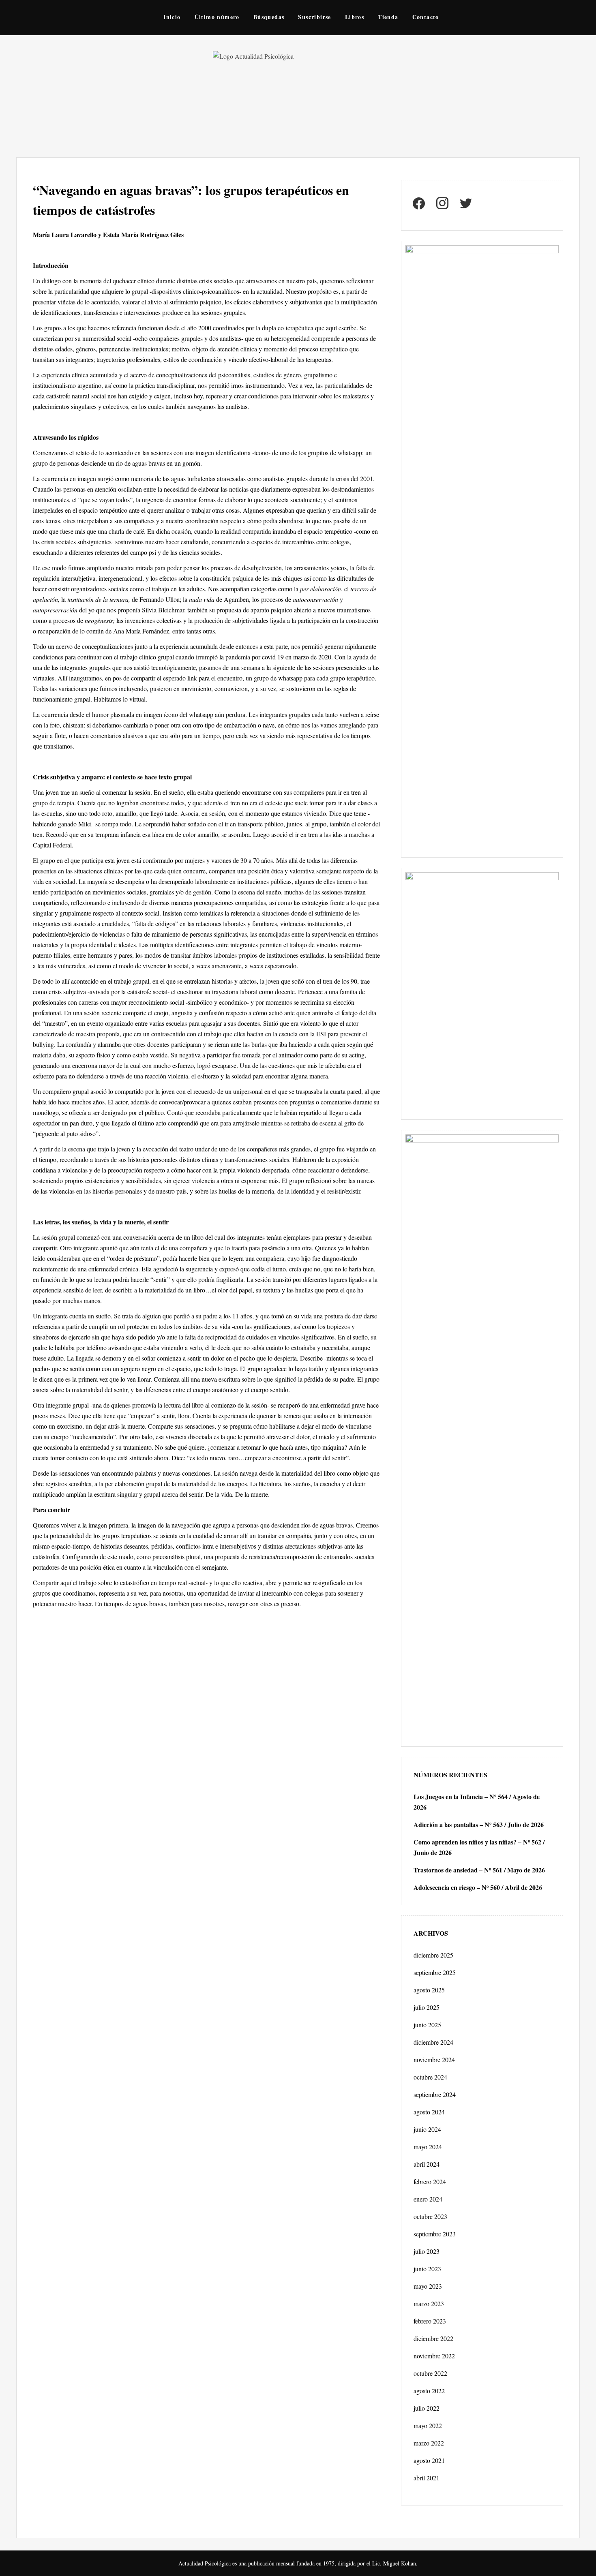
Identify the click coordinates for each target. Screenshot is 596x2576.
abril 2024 (427, 2164)
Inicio (172, 17)
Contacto (426, 17)
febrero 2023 (430, 2321)
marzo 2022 (429, 2443)
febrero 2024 (430, 2181)
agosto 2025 (429, 1990)
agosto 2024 (429, 2112)
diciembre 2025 (433, 1955)
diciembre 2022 (433, 2338)
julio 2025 (427, 2007)
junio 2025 (427, 2025)
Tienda (388, 17)
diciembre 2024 (433, 2042)
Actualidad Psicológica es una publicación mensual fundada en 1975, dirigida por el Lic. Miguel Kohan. (298, 2563)
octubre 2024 (430, 2077)
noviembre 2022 (434, 2356)
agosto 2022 (429, 2391)
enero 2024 (428, 2199)
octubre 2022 (430, 2373)
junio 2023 (427, 2269)
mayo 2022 (428, 2425)
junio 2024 (427, 2129)
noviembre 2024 (434, 2059)
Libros (355, 17)
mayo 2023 (428, 2286)
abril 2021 (427, 2478)
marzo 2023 (429, 2303)
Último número (217, 17)
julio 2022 (427, 2408)
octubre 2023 (430, 2216)
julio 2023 (427, 2251)
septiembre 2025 (435, 1972)
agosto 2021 (429, 2460)
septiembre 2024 (435, 2094)
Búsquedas (269, 17)
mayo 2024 (428, 2147)
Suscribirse (314, 17)
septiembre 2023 (435, 2234)
